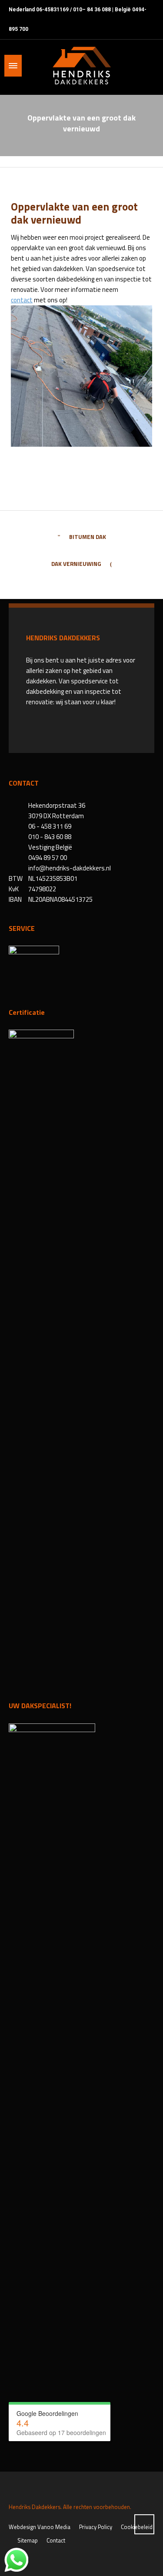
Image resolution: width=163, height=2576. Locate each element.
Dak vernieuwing (76, 564)
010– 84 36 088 (92, 10)
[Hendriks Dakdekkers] (81, 66)
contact (22, 300)
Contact (56, 2540)
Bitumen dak (88, 537)
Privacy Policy (96, 2527)
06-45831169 (52, 10)
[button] (11, 2565)
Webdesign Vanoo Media (40, 2527)
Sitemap (28, 2540)
